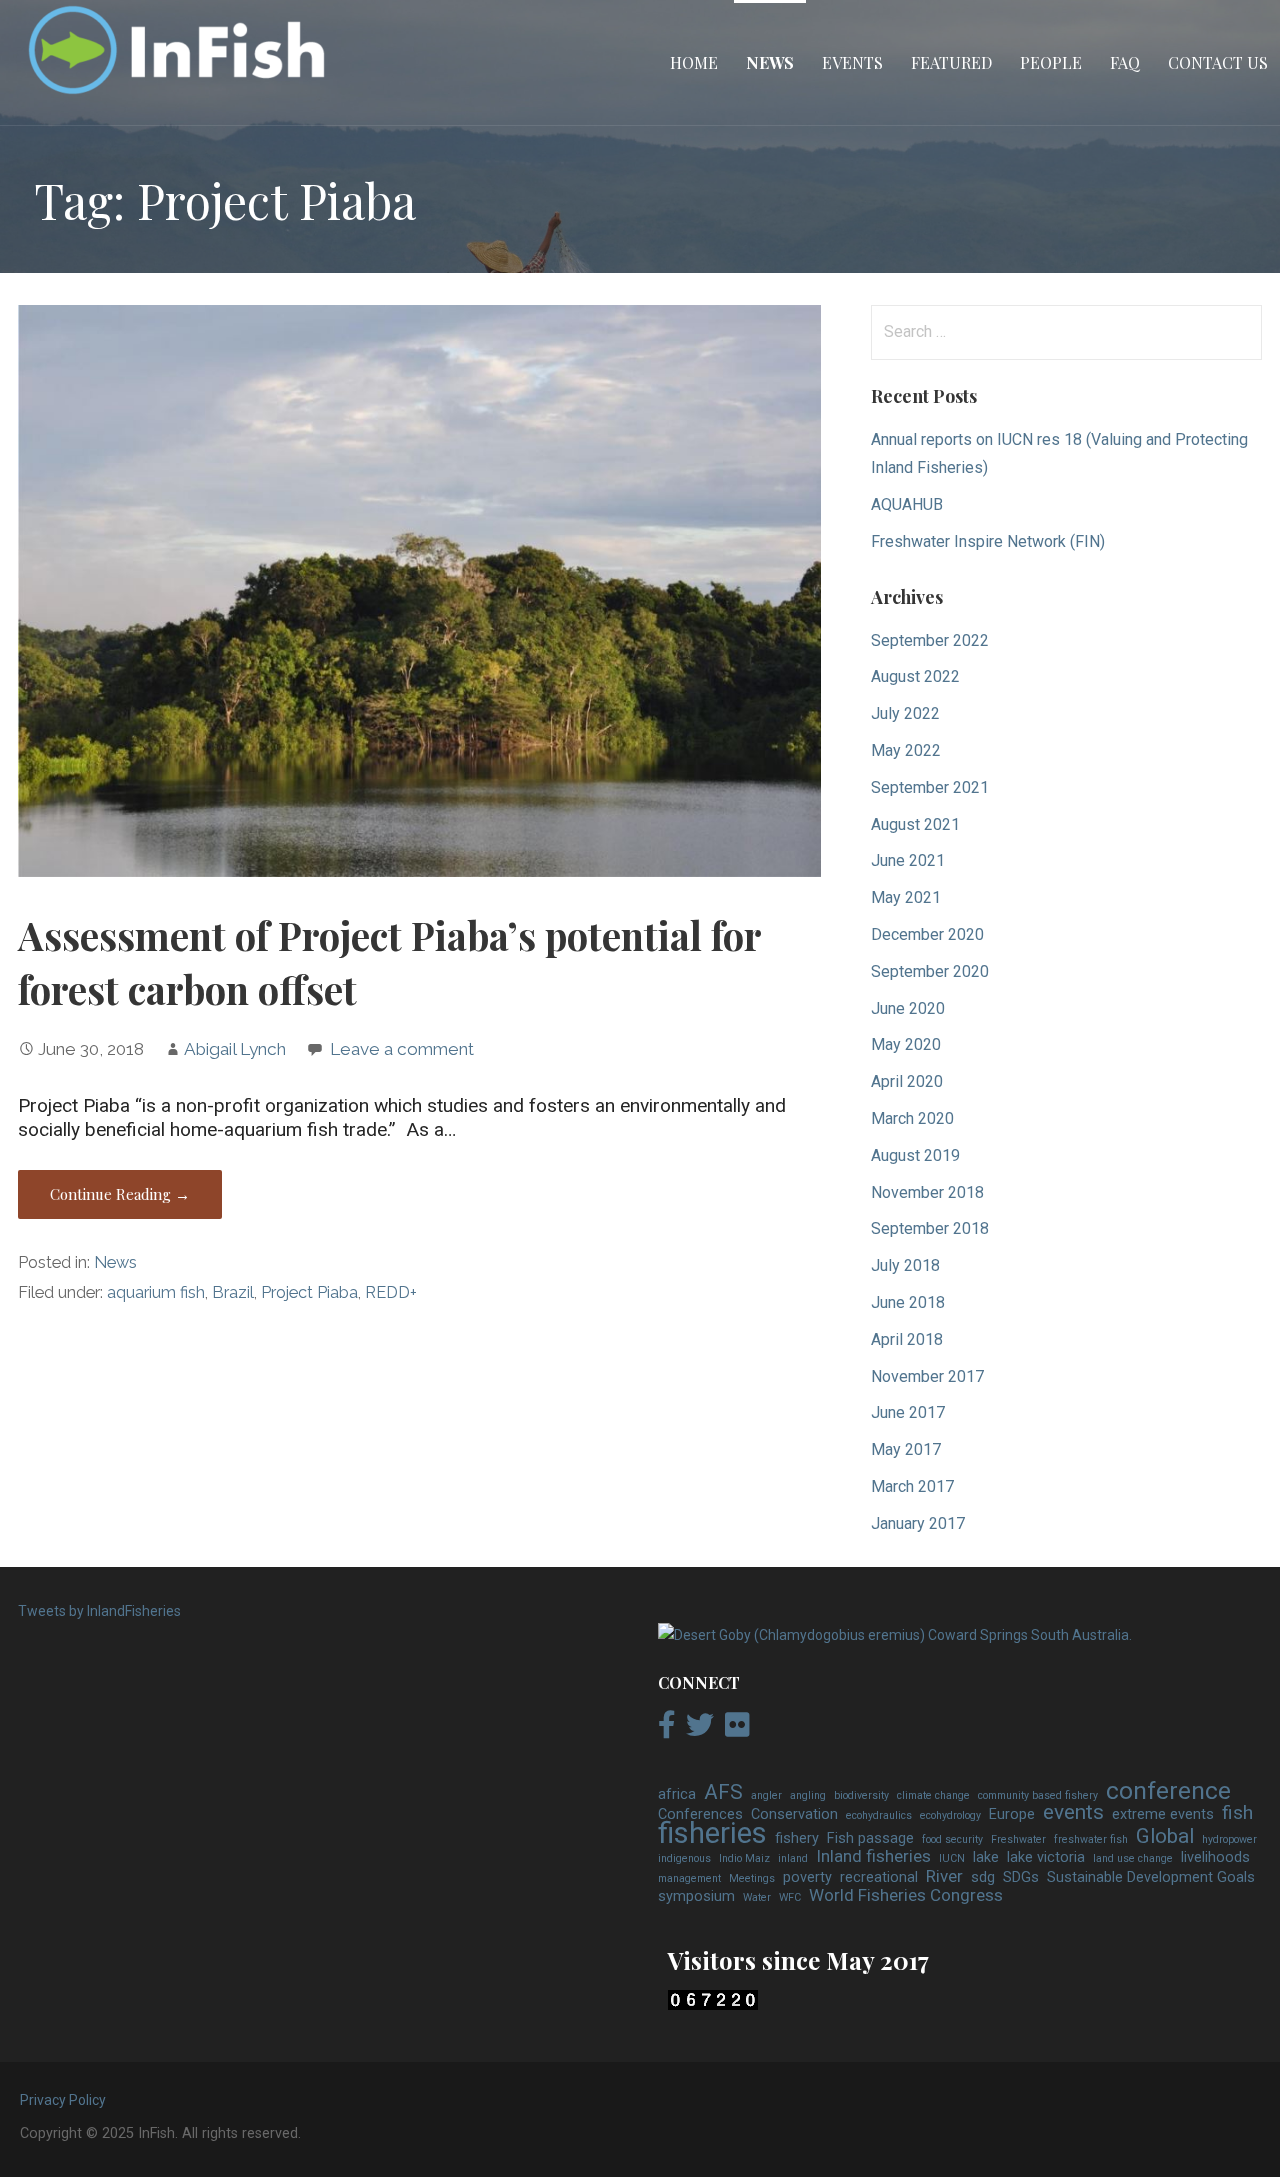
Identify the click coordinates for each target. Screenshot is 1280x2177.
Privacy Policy (63, 2100)
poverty (807, 1877)
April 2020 (907, 1081)
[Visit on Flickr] (737, 1730)
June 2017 (908, 1412)
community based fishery (1038, 1795)
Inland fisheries (873, 1857)
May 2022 (906, 750)
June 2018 (908, 1302)
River (944, 1877)
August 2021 (915, 824)
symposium (696, 1896)
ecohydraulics (879, 1815)
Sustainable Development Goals (1151, 1877)
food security (952, 1839)
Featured (951, 62)
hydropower (1229, 1839)
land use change (1133, 1858)
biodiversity (861, 1795)
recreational (879, 1877)
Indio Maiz (744, 1858)
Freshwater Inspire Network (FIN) (988, 541)
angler (766, 1795)
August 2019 (915, 1155)
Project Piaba (309, 1292)
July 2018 (905, 1265)
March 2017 (912, 1486)
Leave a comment (402, 1049)
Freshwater (1018, 1839)
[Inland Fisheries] (895, 1635)
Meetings (752, 1878)
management (689, 1878)
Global (1165, 1837)
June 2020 (908, 1008)
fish (1237, 1813)
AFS (723, 1793)
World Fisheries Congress (906, 1896)
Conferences (700, 1814)
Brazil (233, 1292)
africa (677, 1794)
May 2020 (906, 1044)
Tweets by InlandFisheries (99, 1611)
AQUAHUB (907, 504)
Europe (1012, 1814)
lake (986, 1857)
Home (694, 62)
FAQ (1125, 62)
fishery (797, 1838)
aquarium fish (156, 1292)
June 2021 (908, 860)
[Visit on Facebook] (667, 1730)
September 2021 (930, 787)
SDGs (1021, 1877)
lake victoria (1046, 1857)
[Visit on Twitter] (700, 1730)
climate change (933, 1795)
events (1073, 1813)
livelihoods (1215, 1857)
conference (1168, 1791)
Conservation (794, 1814)
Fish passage (870, 1838)
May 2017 (906, 1449)
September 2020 (930, 971)
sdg (983, 1877)
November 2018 (927, 1192)
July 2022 (905, 713)
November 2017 (927, 1376)
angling (808, 1795)
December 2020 (927, 934)
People (1051, 62)
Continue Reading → (120, 1194)
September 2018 (930, 1228)
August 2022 (915, 676)
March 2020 (912, 1118)
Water (757, 1897)
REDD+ (391, 1292)
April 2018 (907, 1339)
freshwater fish (1091, 1839)
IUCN (952, 1858)
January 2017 (918, 1523)
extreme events (1163, 1814)
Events (852, 62)
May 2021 (906, 897)
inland (793, 1858)
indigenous (684, 1858)
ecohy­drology (950, 1815)
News (770, 62)
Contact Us (1218, 62)
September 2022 (930, 640)
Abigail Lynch (235, 1049)
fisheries (712, 1834)
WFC (790, 1897)
